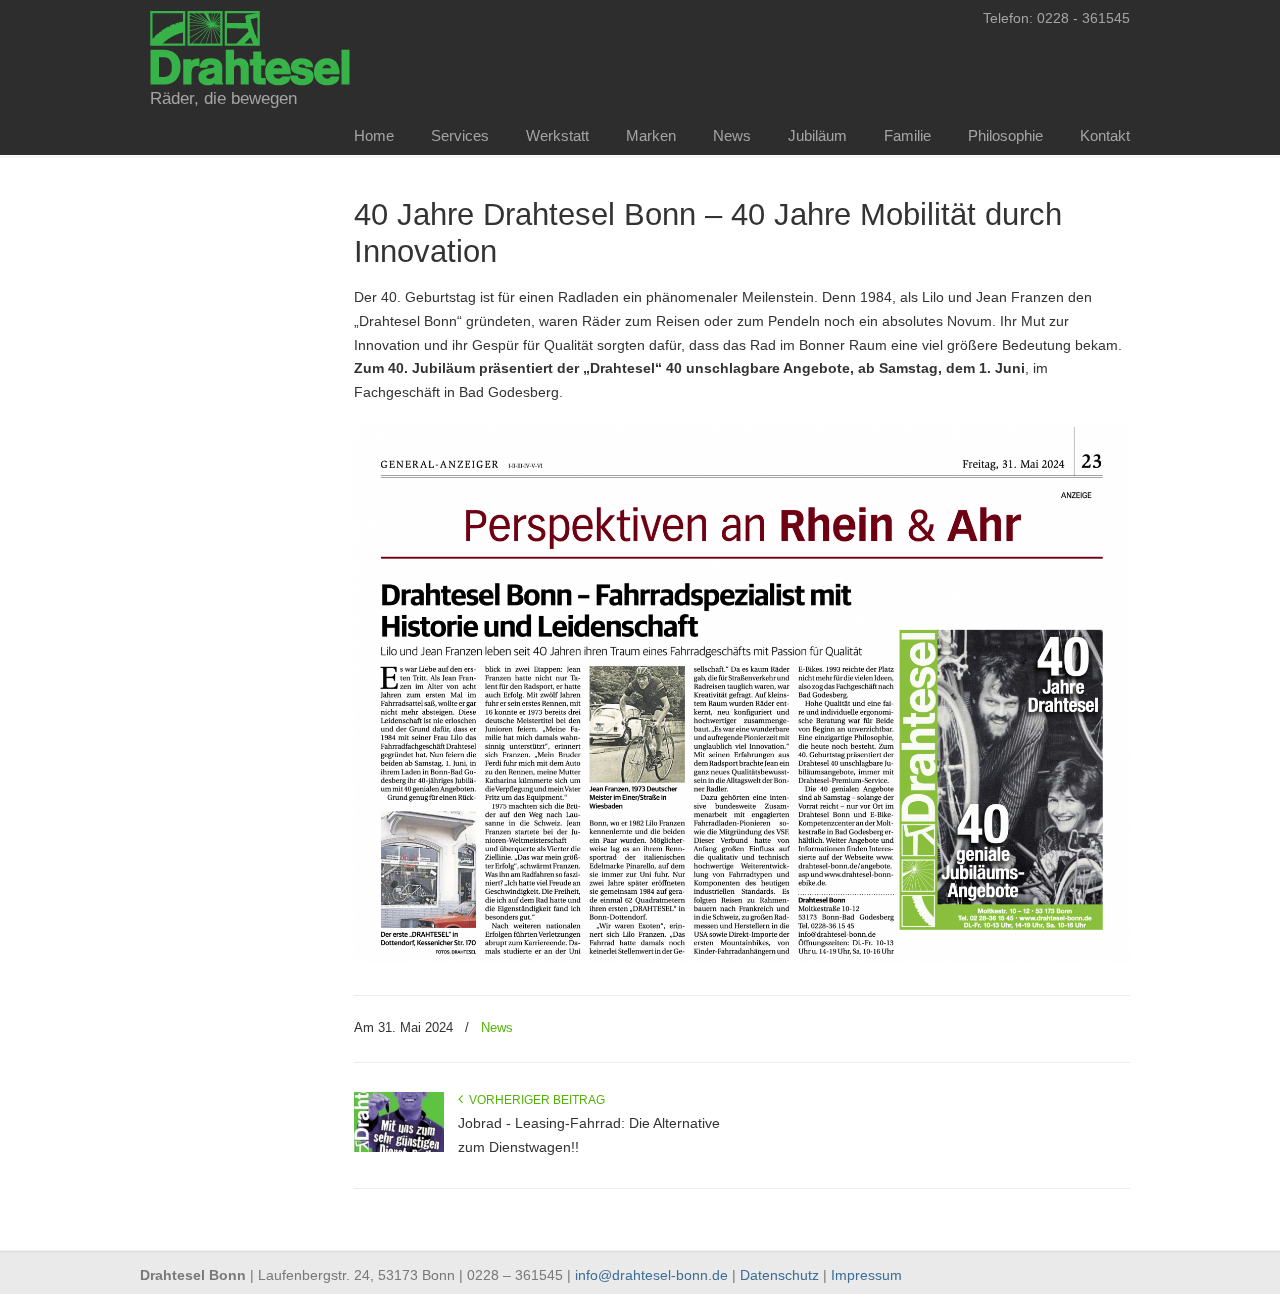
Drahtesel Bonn (250, 46)
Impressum (866, 1275)
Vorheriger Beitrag (534, 1100)
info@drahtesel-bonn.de (651, 1275)
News (497, 1027)
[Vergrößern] (1104, 441)
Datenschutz (779, 1275)
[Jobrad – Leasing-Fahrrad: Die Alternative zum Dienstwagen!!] (399, 1148)
